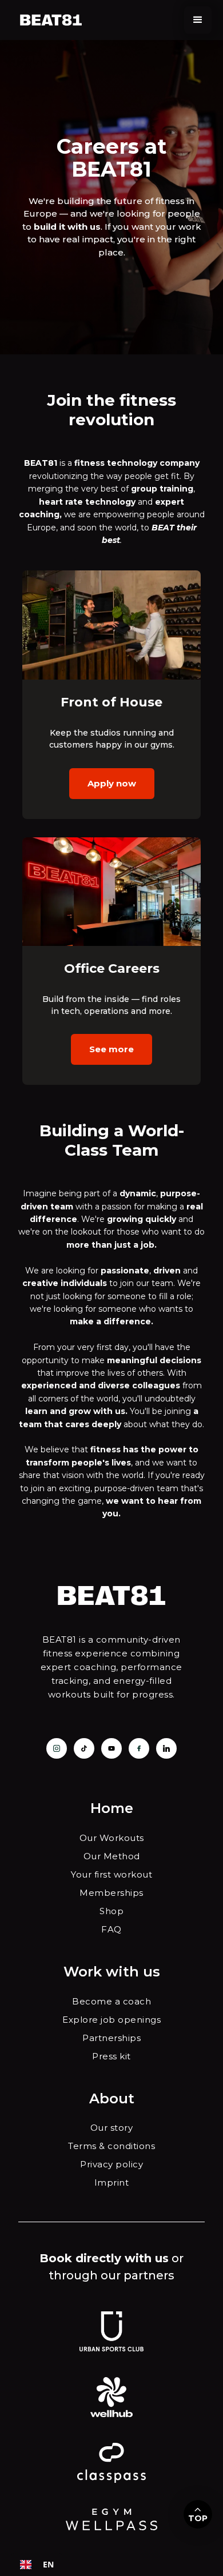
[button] (198, 20)
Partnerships (111, 2038)
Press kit (111, 2056)
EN (48, 2564)
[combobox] (37, 2565)
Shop (111, 1911)
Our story (112, 2128)
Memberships (111, 1893)
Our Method (112, 1856)
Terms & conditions (111, 2146)
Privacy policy (111, 2164)
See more (111, 1049)
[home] (50, 20)
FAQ (111, 1929)
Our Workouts (112, 1838)
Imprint (112, 2182)
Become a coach (111, 2001)
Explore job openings (111, 2020)
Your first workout (111, 1874)
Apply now (112, 783)
